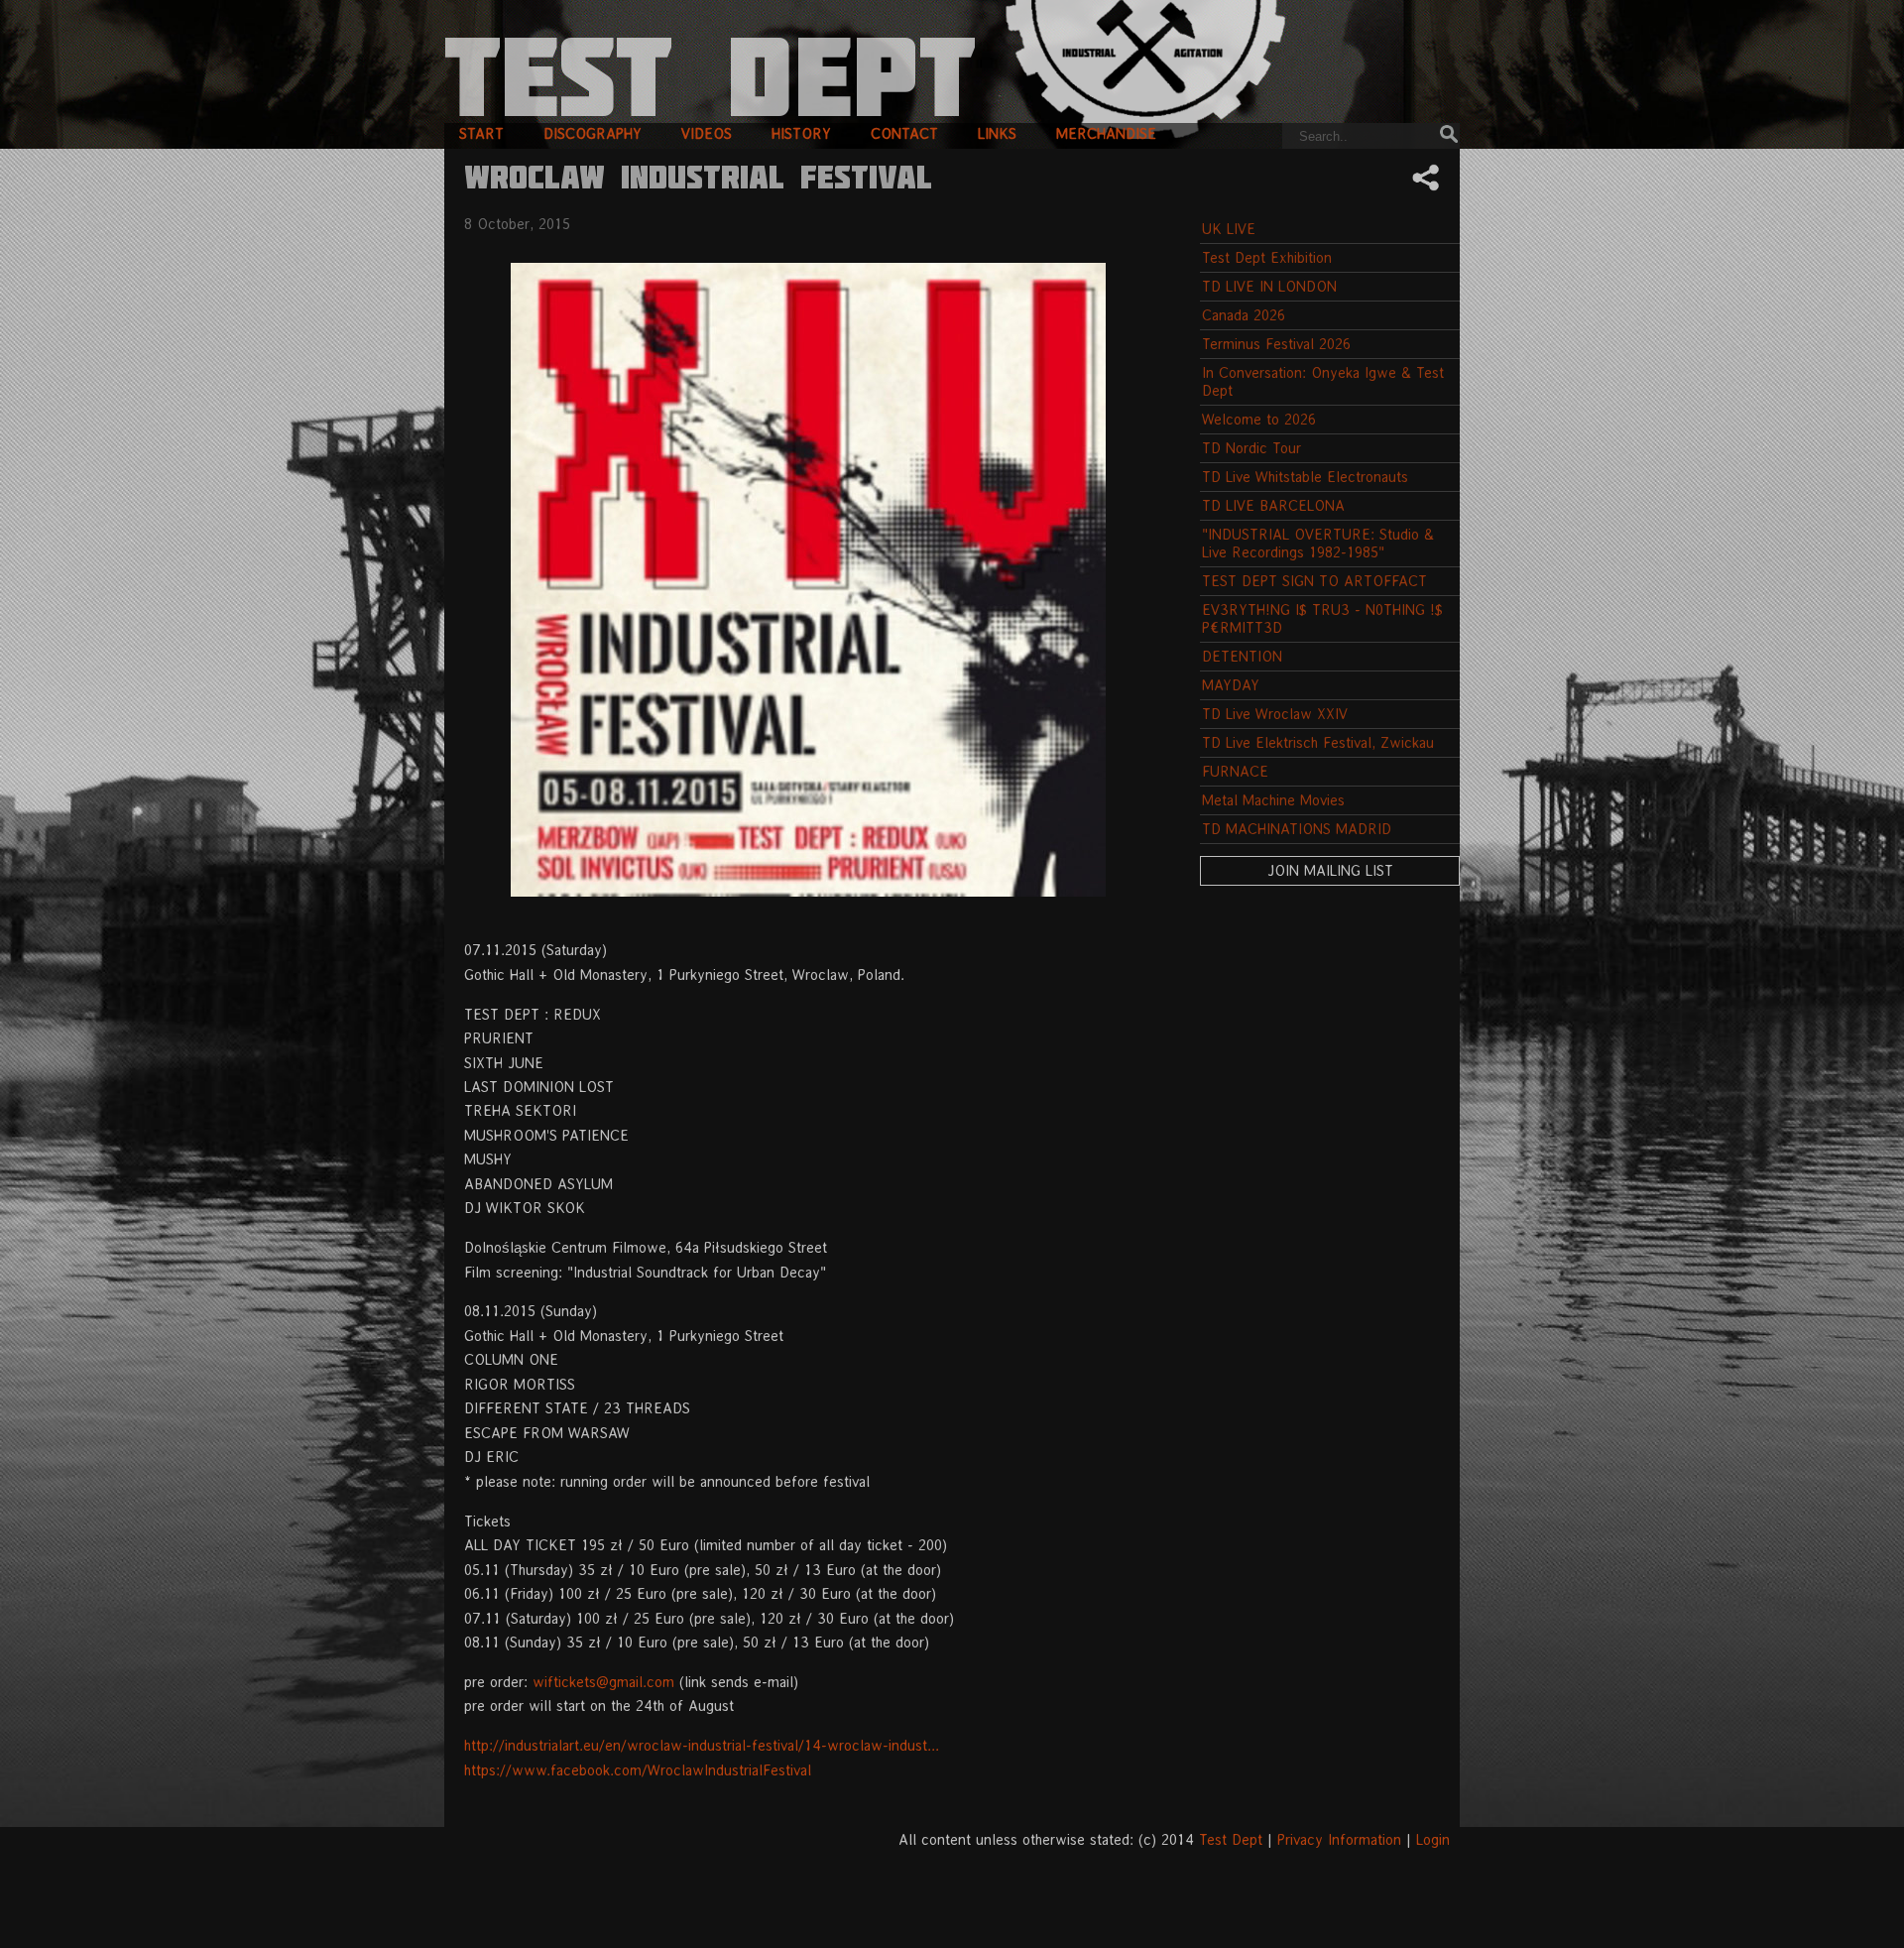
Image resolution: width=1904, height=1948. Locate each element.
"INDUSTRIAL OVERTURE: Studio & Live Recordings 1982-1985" (1318, 543)
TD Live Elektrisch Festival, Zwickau (1318, 742)
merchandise (1106, 133)
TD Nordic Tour (1251, 448)
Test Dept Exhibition (1267, 257)
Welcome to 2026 (1259, 419)
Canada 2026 (1244, 315)
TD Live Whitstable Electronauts (1305, 477)
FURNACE (1235, 771)
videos (707, 133)
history (801, 133)
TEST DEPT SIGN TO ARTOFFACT (1314, 581)
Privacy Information (1339, 1839)
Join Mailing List (1330, 870)
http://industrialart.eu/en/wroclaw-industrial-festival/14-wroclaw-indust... (702, 1745)
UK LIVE (1229, 229)
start (481, 133)
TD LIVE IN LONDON (1269, 286)
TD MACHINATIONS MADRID (1297, 829)
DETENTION (1242, 656)
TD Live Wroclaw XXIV (1275, 714)
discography (593, 133)
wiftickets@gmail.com (603, 1682)
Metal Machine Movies (1273, 800)
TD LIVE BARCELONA (1273, 505)
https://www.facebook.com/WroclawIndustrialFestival (638, 1770)
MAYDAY (1231, 685)
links (997, 133)
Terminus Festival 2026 (1276, 344)
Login (1433, 1839)
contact (904, 133)
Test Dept (1231, 1839)
